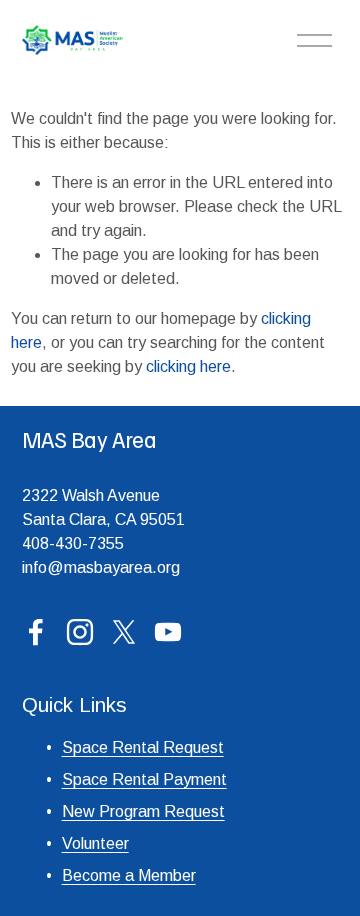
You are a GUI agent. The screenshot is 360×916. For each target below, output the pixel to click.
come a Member (139, 875)
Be (72, 875)
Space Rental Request (143, 747)
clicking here (188, 366)
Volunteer (95, 843)
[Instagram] (80, 632)
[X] (124, 632)
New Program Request (143, 811)
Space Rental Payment (144, 779)
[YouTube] (168, 632)
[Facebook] (36, 632)
